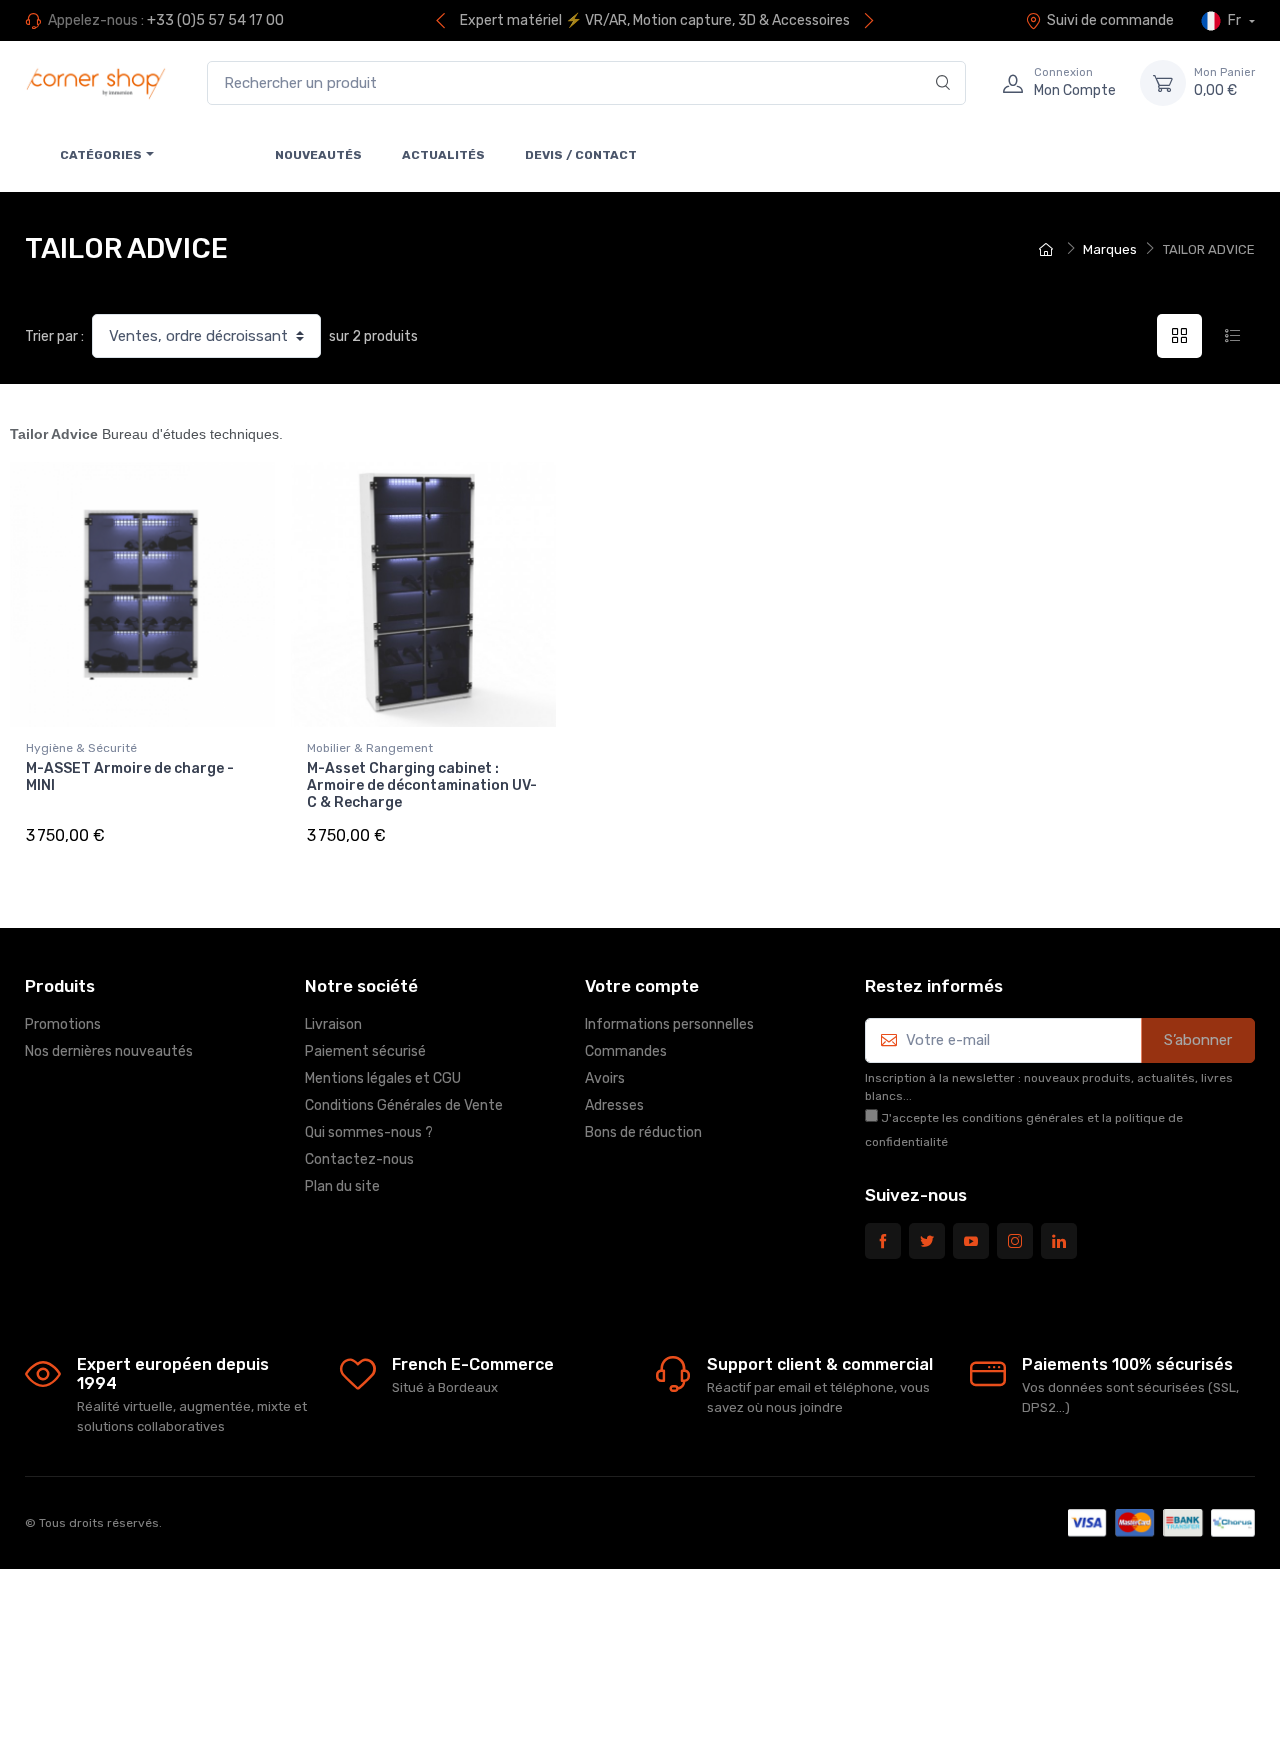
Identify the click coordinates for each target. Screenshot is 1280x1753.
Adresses (614, 1105)
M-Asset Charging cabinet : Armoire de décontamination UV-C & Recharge (422, 785)
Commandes (626, 1051)
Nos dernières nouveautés (109, 1051)
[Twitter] (927, 1241)
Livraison (333, 1024)
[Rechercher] (943, 83)
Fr (1234, 20)
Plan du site (342, 1186)
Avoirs (605, 1078)
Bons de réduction (643, 1132)
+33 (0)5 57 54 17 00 (215, 20)
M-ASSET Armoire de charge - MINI (130, 777)
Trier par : (54, 336)
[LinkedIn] (1059, 1241)
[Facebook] (883, 1241)
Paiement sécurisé (365, 1051)
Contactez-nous (359, 1159)
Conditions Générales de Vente (404, 1105)
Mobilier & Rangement (370, 748)
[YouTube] (971, 1241)
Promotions (63, 1024)
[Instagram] (1015, 1241)
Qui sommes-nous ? (369, 1132)
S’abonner (1198, 1040)
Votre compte (642, 986)
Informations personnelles (669, 1024)
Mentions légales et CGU (383, 1078)
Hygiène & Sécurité (81, 748)
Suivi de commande (1110, 20)
